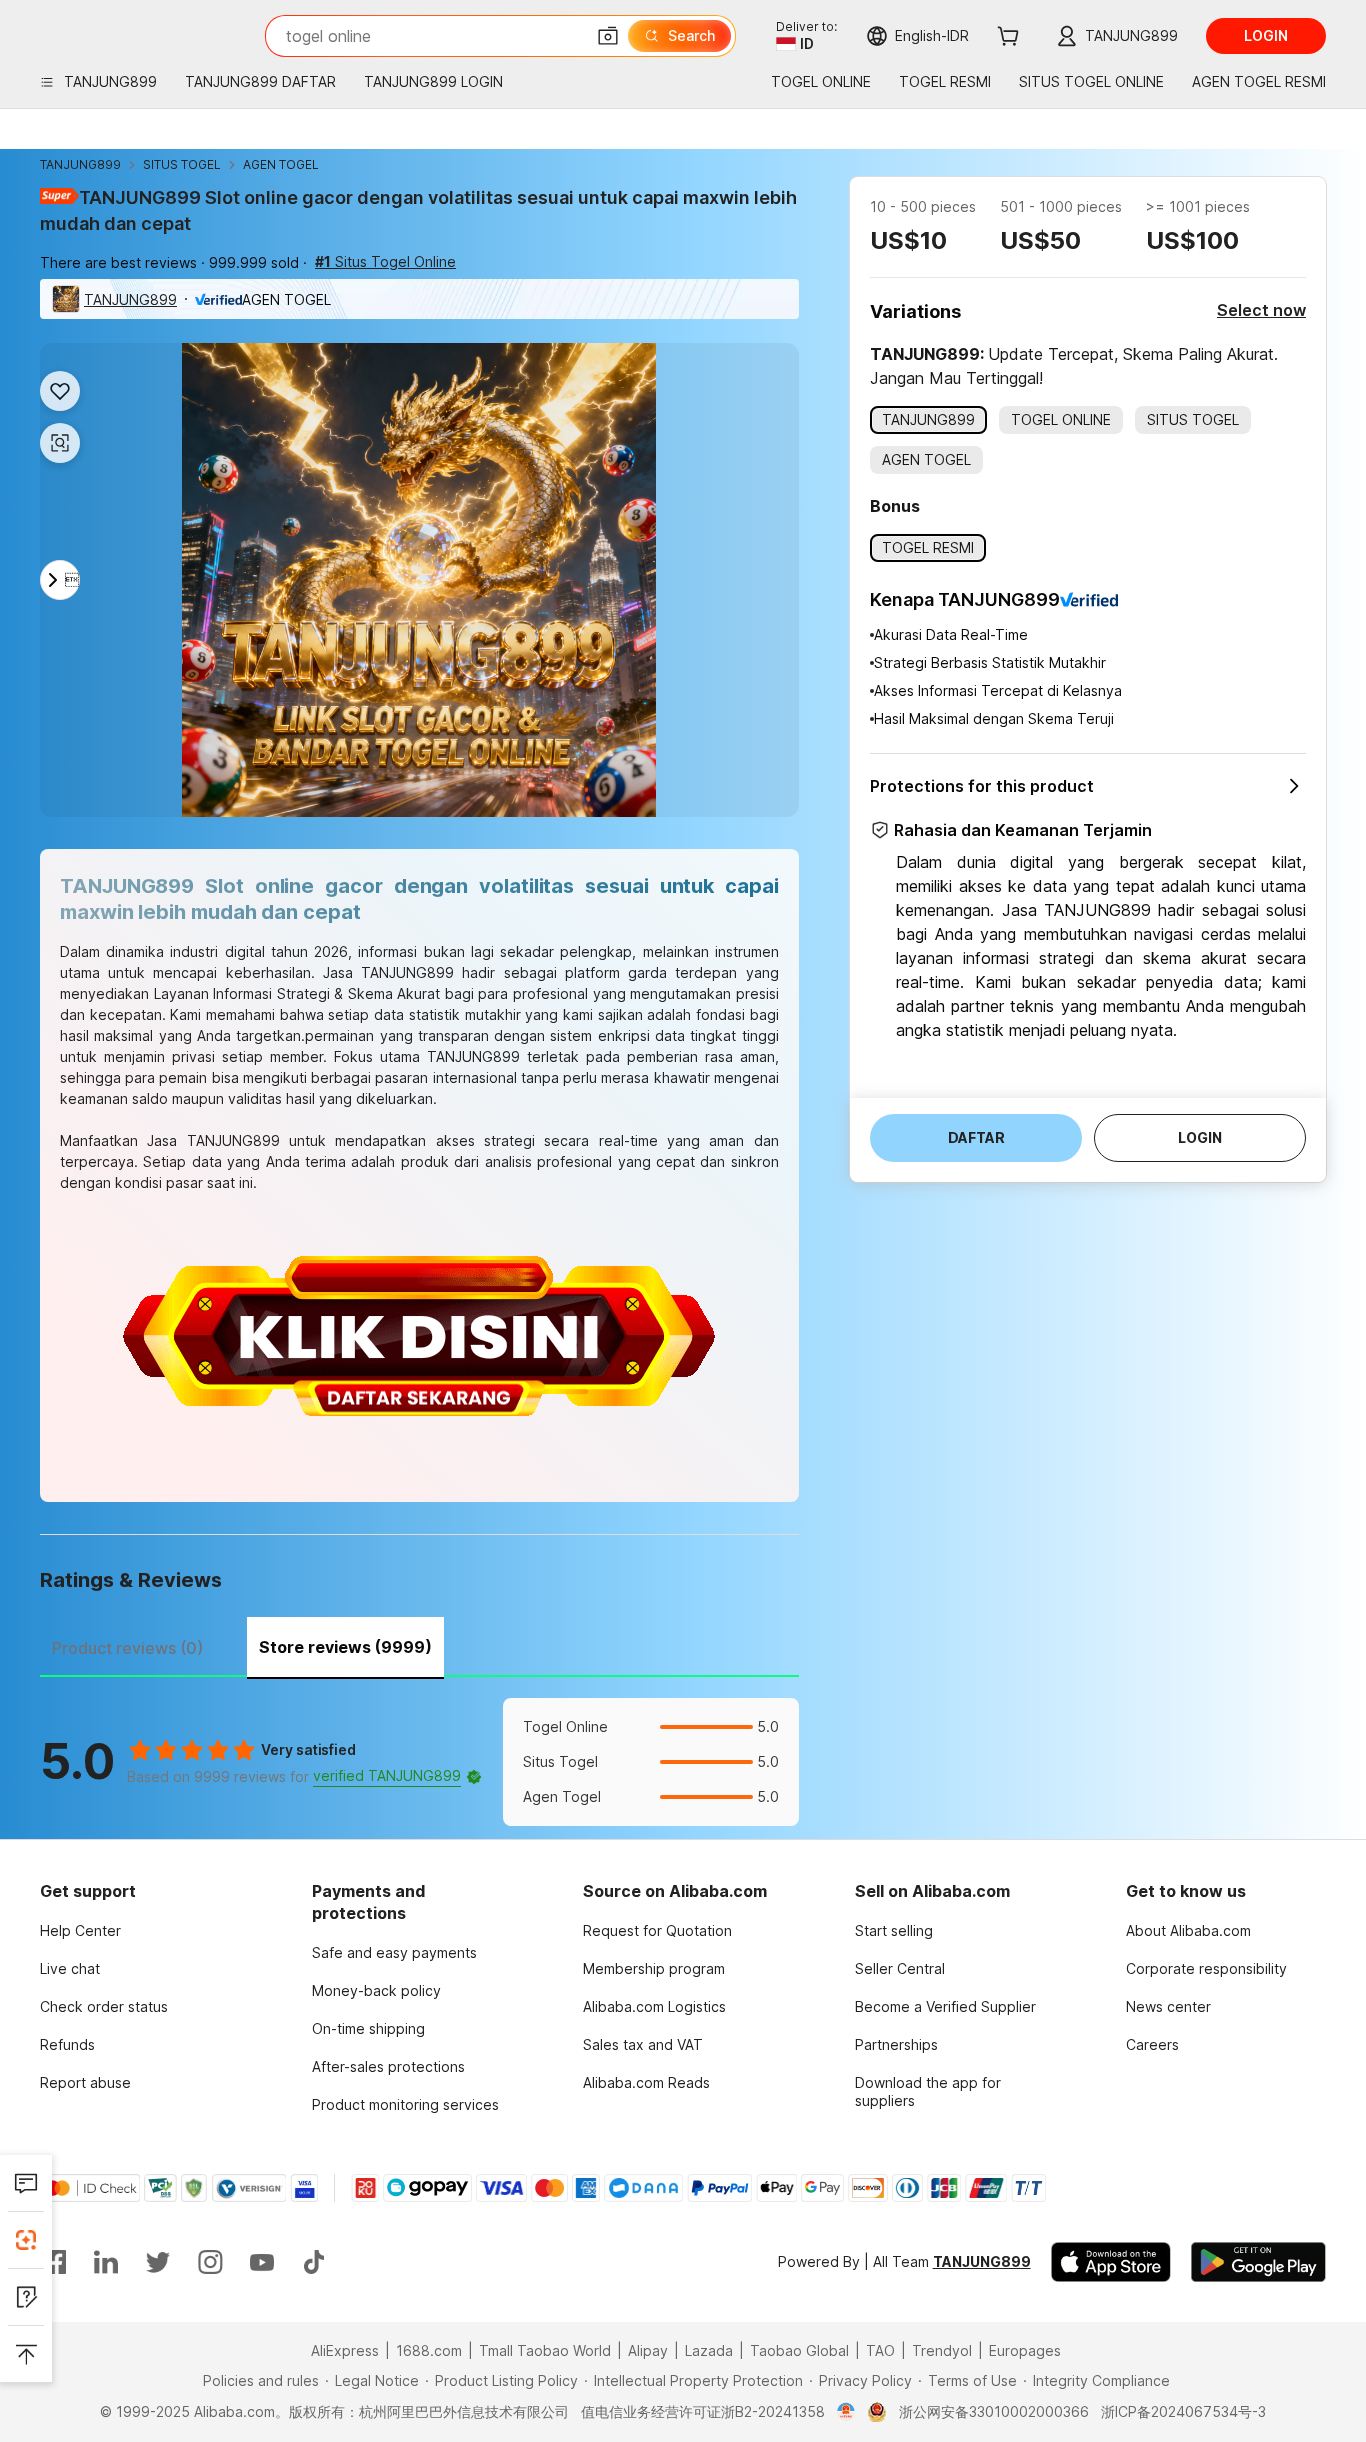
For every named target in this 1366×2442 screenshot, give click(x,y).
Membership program (654, 1968)
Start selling (894, 1930)
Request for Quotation (657, 1930)
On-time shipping (368, 2028)
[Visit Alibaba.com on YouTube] (262, 2262)
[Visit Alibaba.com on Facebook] (54, 2262)
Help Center (80, 1930)
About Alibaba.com (1188, 1930)
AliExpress (345, 2350)
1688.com (429, 2350)
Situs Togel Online (385, 261)
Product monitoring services (405, 2104)
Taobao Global (799, 2350)
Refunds (67, 2044)
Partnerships (896, 2044)
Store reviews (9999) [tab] (345, 1647)
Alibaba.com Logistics (654, 2006)
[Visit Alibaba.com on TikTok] (314, 2262)
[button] (608, 36)
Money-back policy (376, 1990)
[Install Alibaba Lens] (26, 2240)
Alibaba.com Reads (646, 2082)
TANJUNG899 (80, 164)
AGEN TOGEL (281, 164)
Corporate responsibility (1206, 1968)
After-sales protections (388, 2066)
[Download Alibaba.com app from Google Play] (1258, 2262)
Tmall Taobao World (545, 2350)
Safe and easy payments (394, 1952)
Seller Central (900, 1968)
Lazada (709, 2350)
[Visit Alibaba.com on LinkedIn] (106, 2262)
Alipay (648, 2350)
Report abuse (85, 2082)
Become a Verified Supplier (945, 2006)
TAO (880, 2350)
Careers (1152, 2044)
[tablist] (419, 1645)
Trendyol (942, 2350)
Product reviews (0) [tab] (127, 1648)
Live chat (70, 1968)
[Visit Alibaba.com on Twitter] (158, 2262)
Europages (1025, 2350)
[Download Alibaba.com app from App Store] (1111, 2262)
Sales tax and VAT (643, 2044)
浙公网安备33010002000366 (994, 2411)
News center (1168, 2006)
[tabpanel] (419, 1762)
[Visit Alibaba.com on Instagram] (210, 2262)
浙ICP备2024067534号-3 (1183, 2411)
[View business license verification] (846, 2412)
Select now (1261, 310)
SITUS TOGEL (182, 164)
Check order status (104, 2006)
